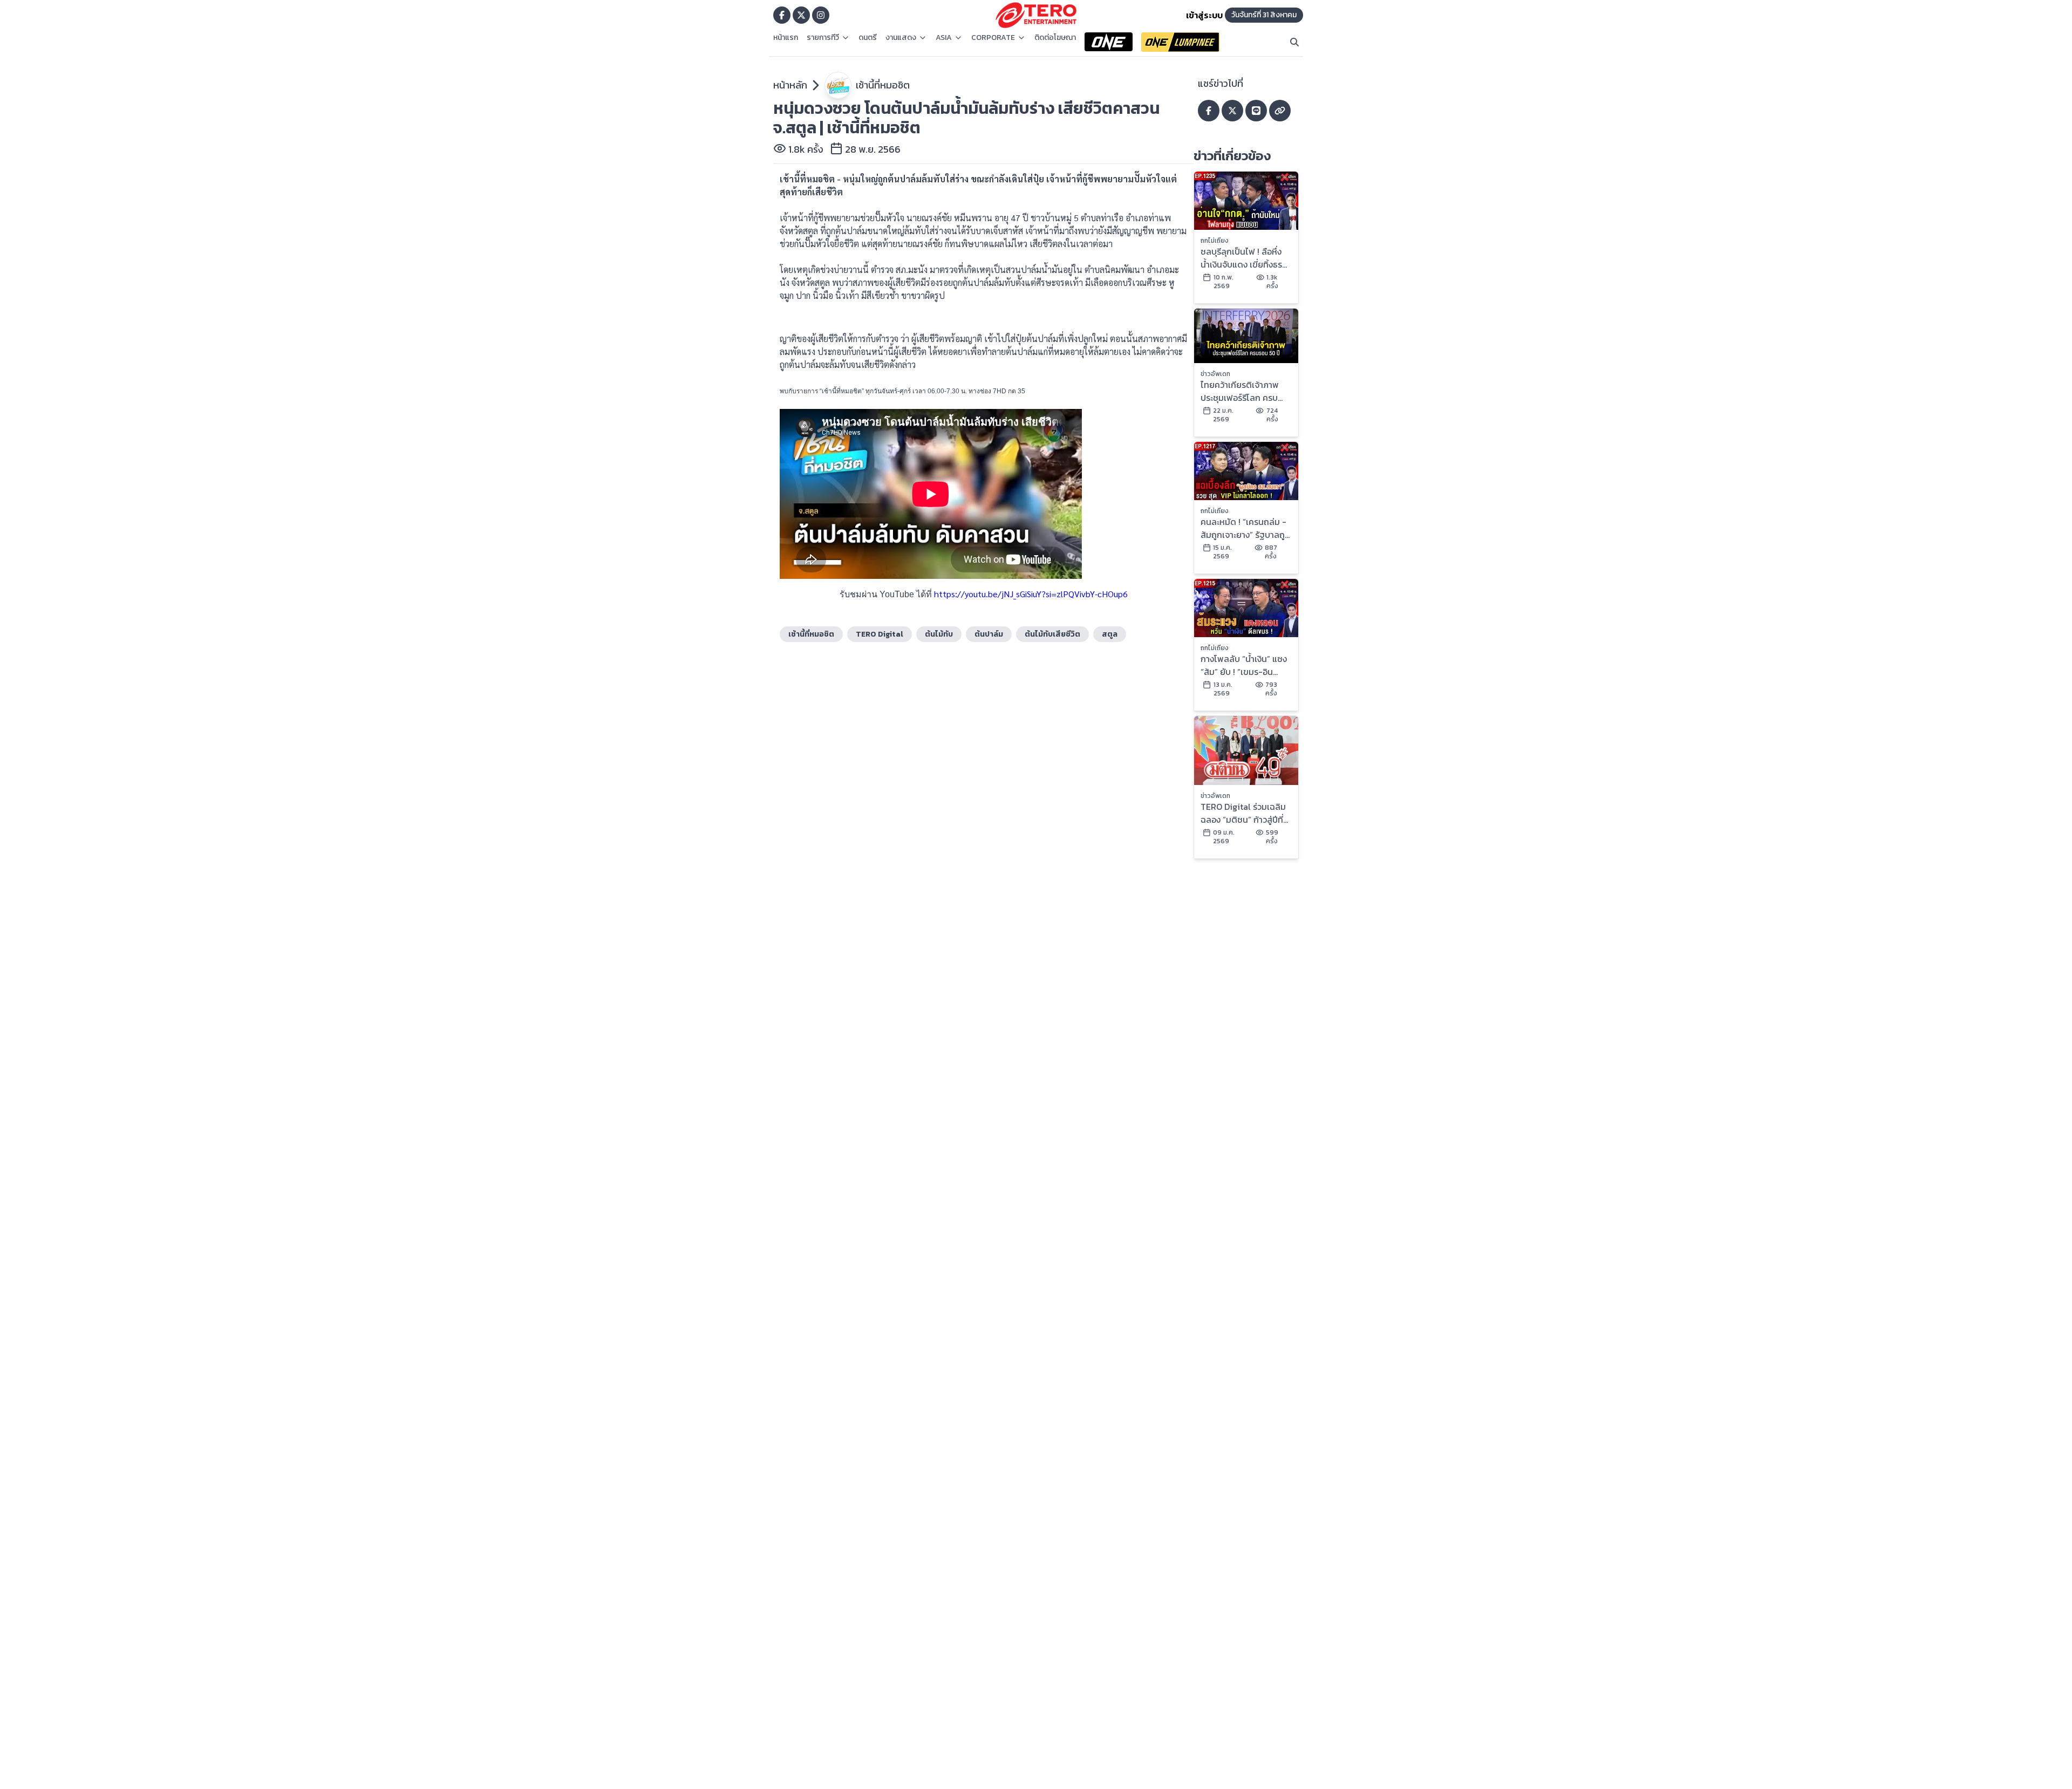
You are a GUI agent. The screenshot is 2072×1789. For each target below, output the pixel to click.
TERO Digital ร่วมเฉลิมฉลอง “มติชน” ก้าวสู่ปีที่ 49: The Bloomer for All (1243, 813)
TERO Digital (880, 634)
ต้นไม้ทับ (939, 634)
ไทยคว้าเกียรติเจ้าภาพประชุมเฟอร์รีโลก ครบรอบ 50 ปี (1240, 391)
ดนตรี (868, 38)
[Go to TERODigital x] (801, 15)
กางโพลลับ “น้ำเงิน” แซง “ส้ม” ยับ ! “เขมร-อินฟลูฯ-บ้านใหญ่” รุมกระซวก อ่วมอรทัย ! (1244, 665)
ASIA (944, 38)
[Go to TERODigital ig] (821, 15)
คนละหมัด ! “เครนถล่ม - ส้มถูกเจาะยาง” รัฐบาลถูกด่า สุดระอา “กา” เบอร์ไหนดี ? (1246, 528)
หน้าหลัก (790, 85)
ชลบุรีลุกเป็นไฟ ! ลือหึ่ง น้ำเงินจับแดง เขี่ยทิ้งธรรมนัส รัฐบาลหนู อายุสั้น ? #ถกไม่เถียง (1243, 258)
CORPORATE (993, 38)
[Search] (1294, 42)
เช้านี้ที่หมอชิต (883, 85)
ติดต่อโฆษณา (1055, 38)
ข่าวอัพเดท (1215, 374)
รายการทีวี (823, 38)
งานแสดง (901, 38)
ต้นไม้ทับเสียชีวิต (1052, 634)
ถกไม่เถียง (1215, 241)
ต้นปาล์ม (989, 634)
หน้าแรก (786, 38)
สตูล (1110, 634)
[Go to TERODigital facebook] (782, 15)
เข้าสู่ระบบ (1204, 15)
